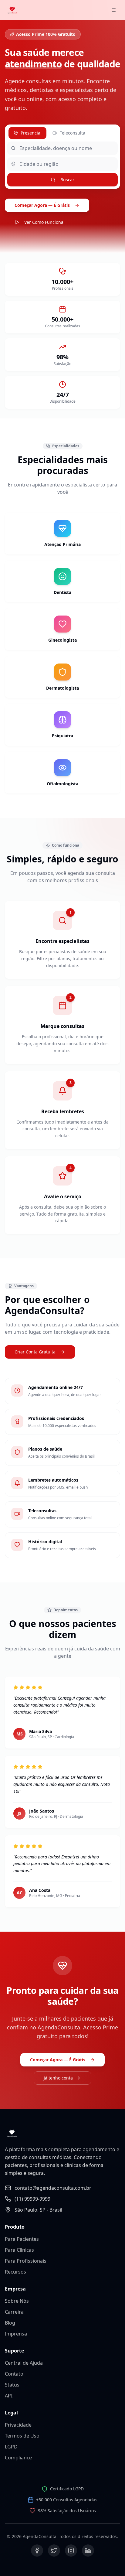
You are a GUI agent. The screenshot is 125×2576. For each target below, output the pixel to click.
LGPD (11, 2447)
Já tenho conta (58, 2078)
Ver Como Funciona (44, 222)
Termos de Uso (22, 2436)
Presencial (31, 133)
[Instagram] (71, 2550)
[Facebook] (37, 2550)
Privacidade (18, 2425)
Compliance (18, 2458)
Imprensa (16, 2334)
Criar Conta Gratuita (35, 1352)
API (9, 2396)
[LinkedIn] (88, 2550)
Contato (14, 2374)
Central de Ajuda (24, 2363)
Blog (10, 2323)
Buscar (67, 180)
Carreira (14, 2312)
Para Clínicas (19, 2250)
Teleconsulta (73, 133)
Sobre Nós (17, 2301)
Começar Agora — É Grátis (42, 205)
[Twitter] (54, 2550)
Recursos (15, 2272)
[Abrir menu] (114, 10)
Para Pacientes (22, 2239)
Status (12, 2385)
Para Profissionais (26, 2261)
